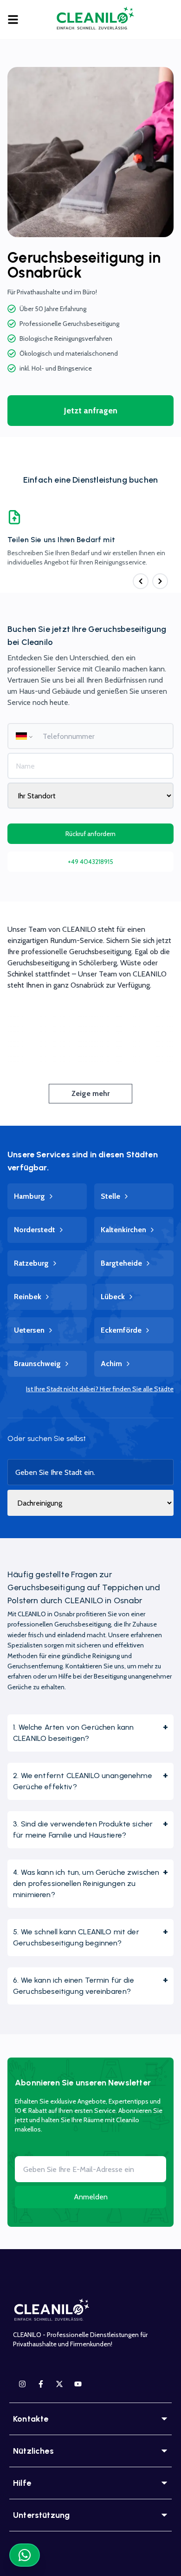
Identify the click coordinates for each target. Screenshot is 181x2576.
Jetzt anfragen (91, 411)
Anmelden (91, 2197)
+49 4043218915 (90, 862)
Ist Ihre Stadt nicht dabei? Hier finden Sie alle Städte (100, 1389)
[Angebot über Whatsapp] (25, 2555)
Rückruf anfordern (90, 834)
